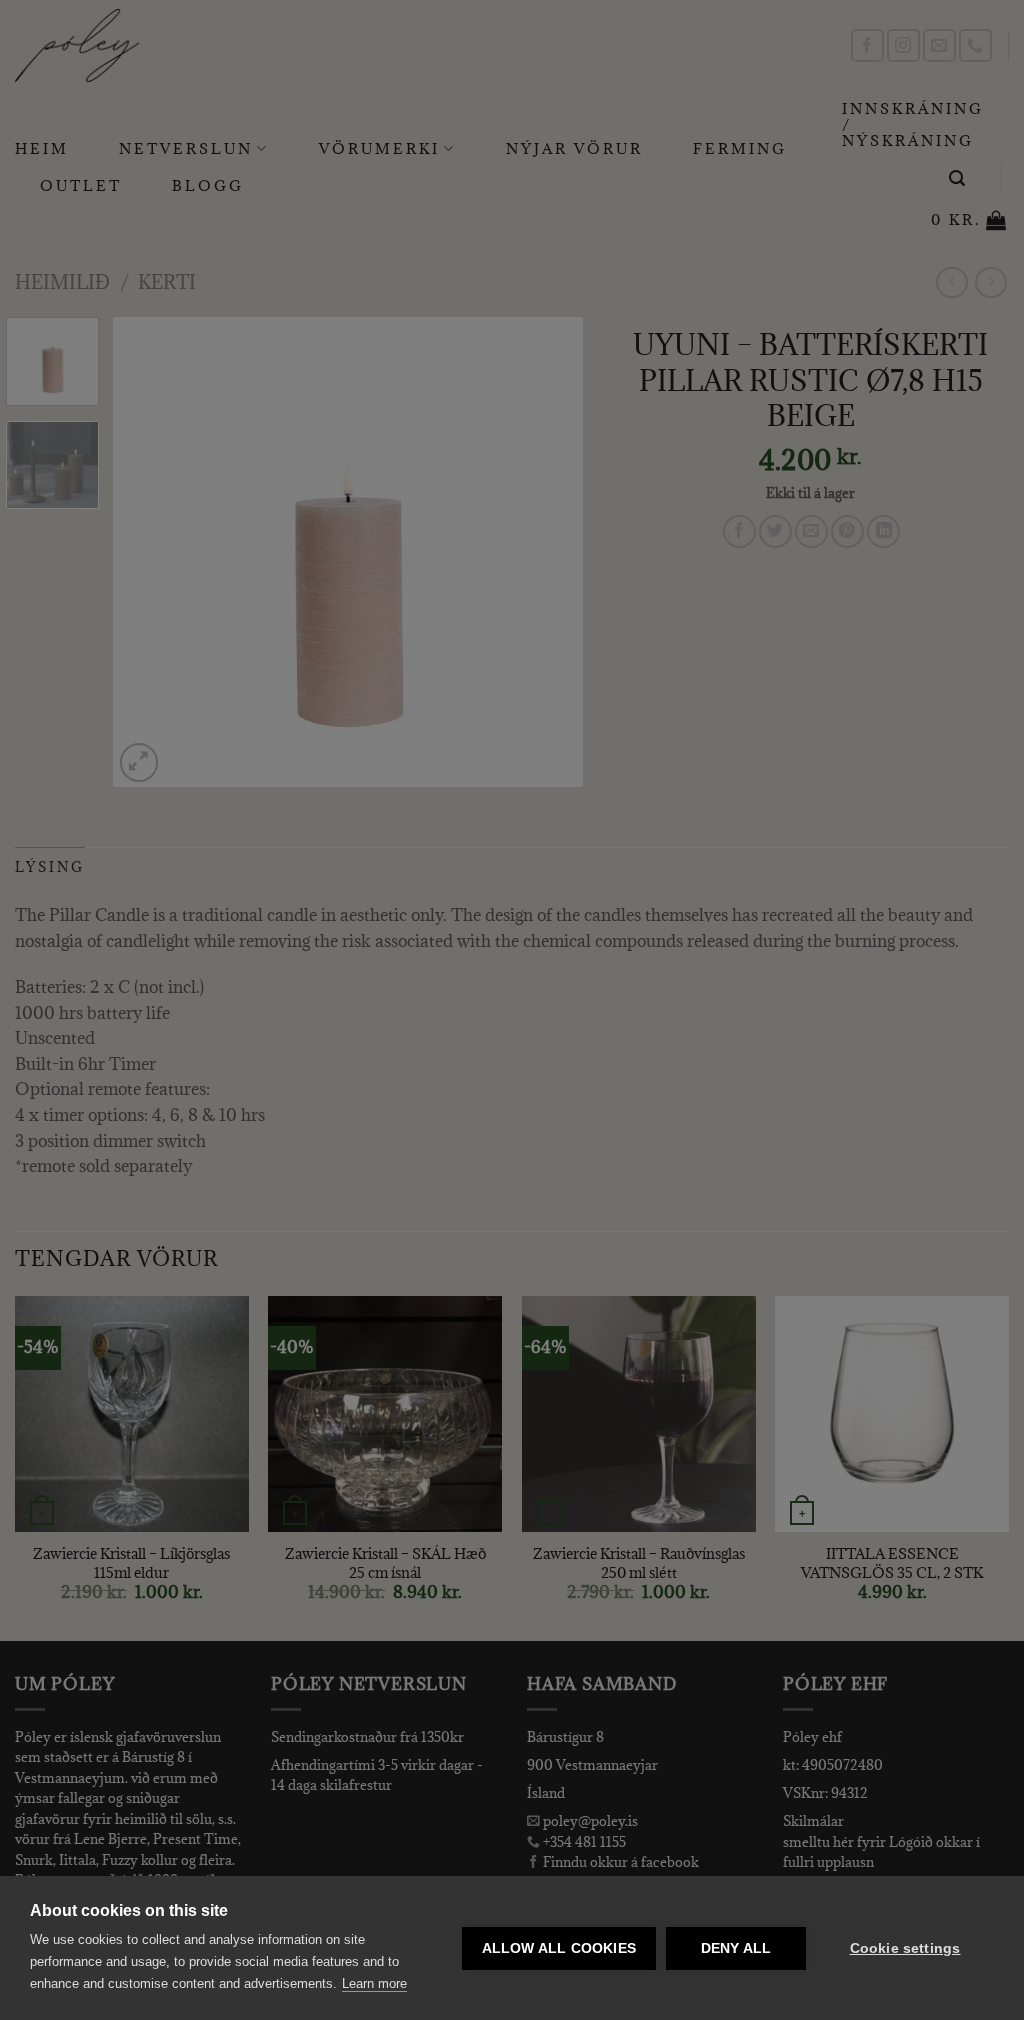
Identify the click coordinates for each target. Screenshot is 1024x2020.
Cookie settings (905, 1948)
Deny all (736, 1948)
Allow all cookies (559, 1948)
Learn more (374, 1983)
